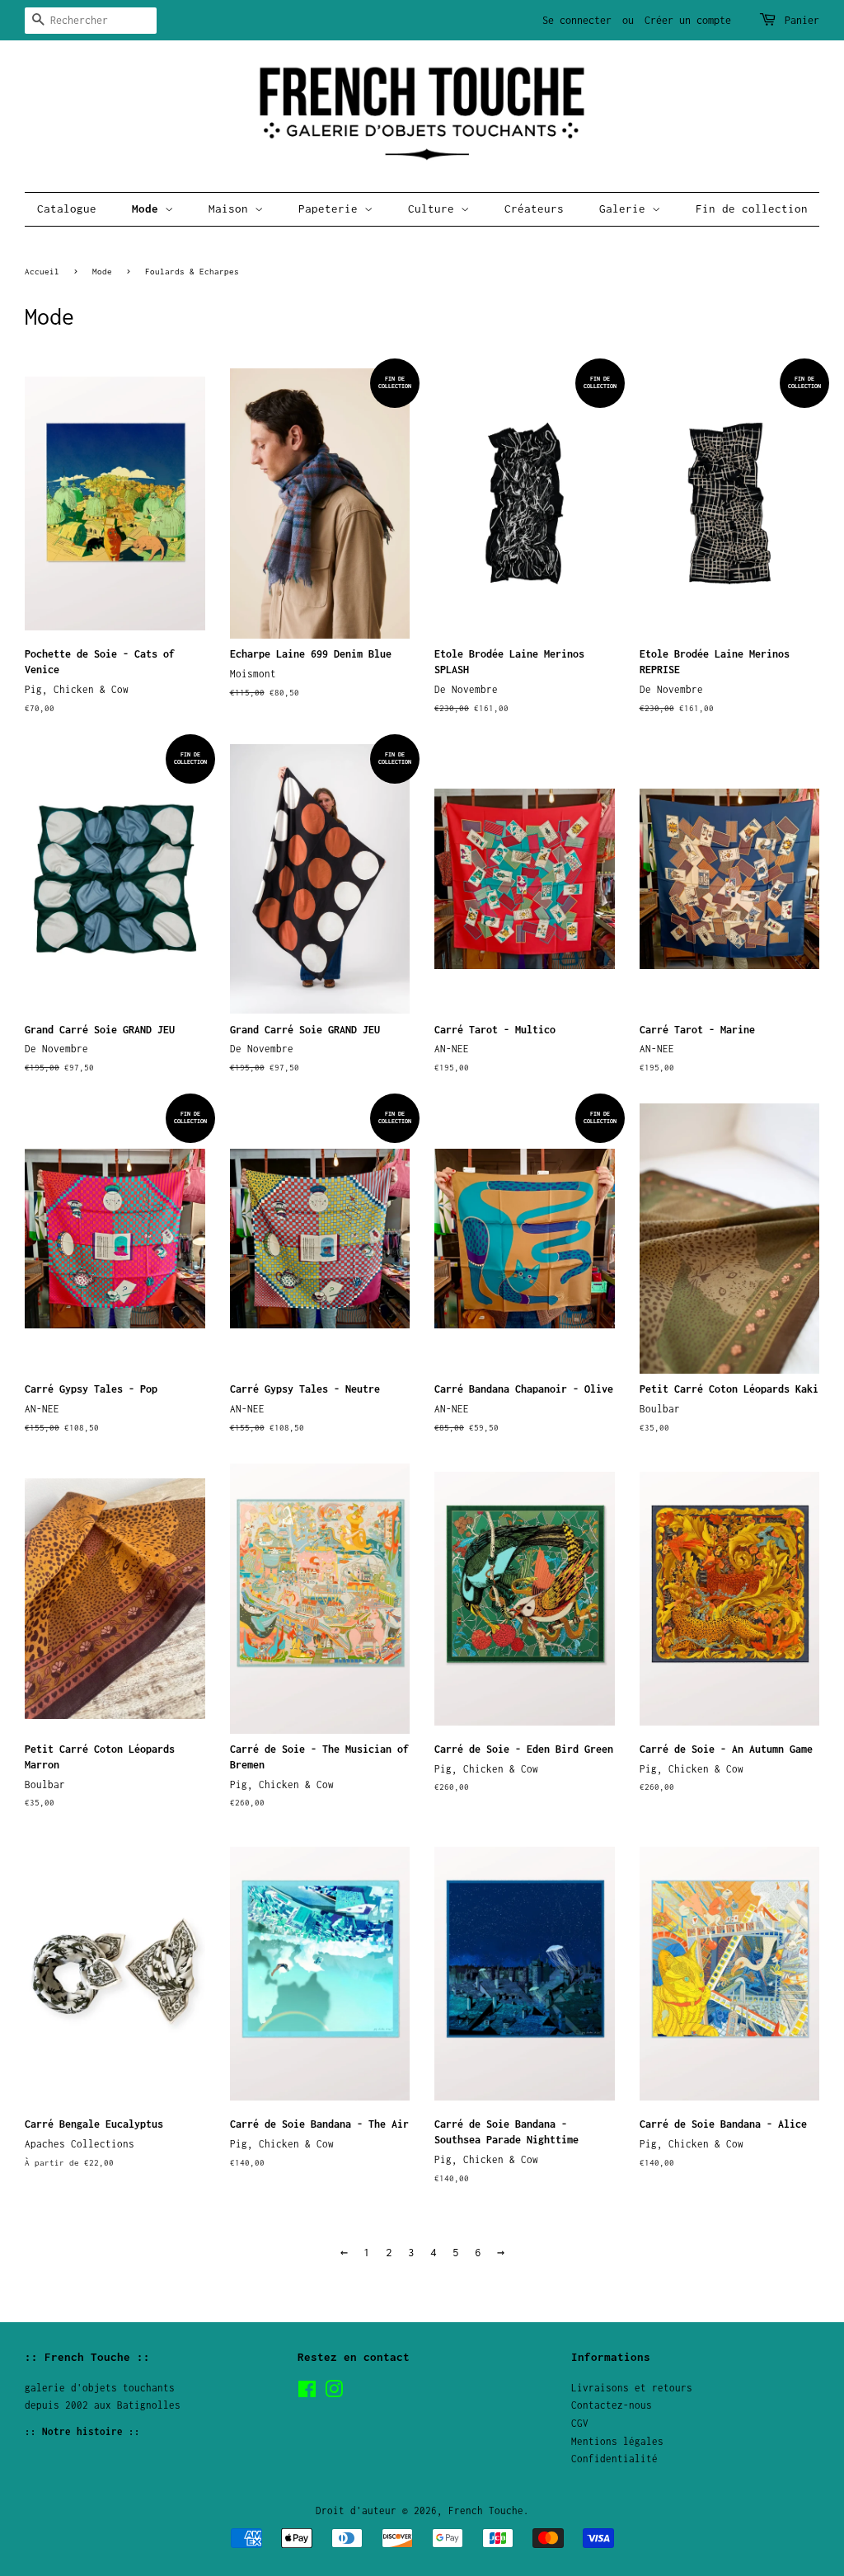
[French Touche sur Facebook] (307, 2393)
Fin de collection (752, 208)
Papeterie (331, 208)
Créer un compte (688, 20)
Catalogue (67, 208)
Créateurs (534, 208)
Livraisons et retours (632, 2388)
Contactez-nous (612, 2405)
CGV (580, 2423)
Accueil (42, 271)
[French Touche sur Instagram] (334, 2393)
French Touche (486, 2510)
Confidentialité (614, 2459)
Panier (802, 20)
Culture (434, 208)
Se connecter (577, 20)
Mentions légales (617, 2441)
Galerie (626, 208)
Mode (148, 208)
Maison (232, 208)
